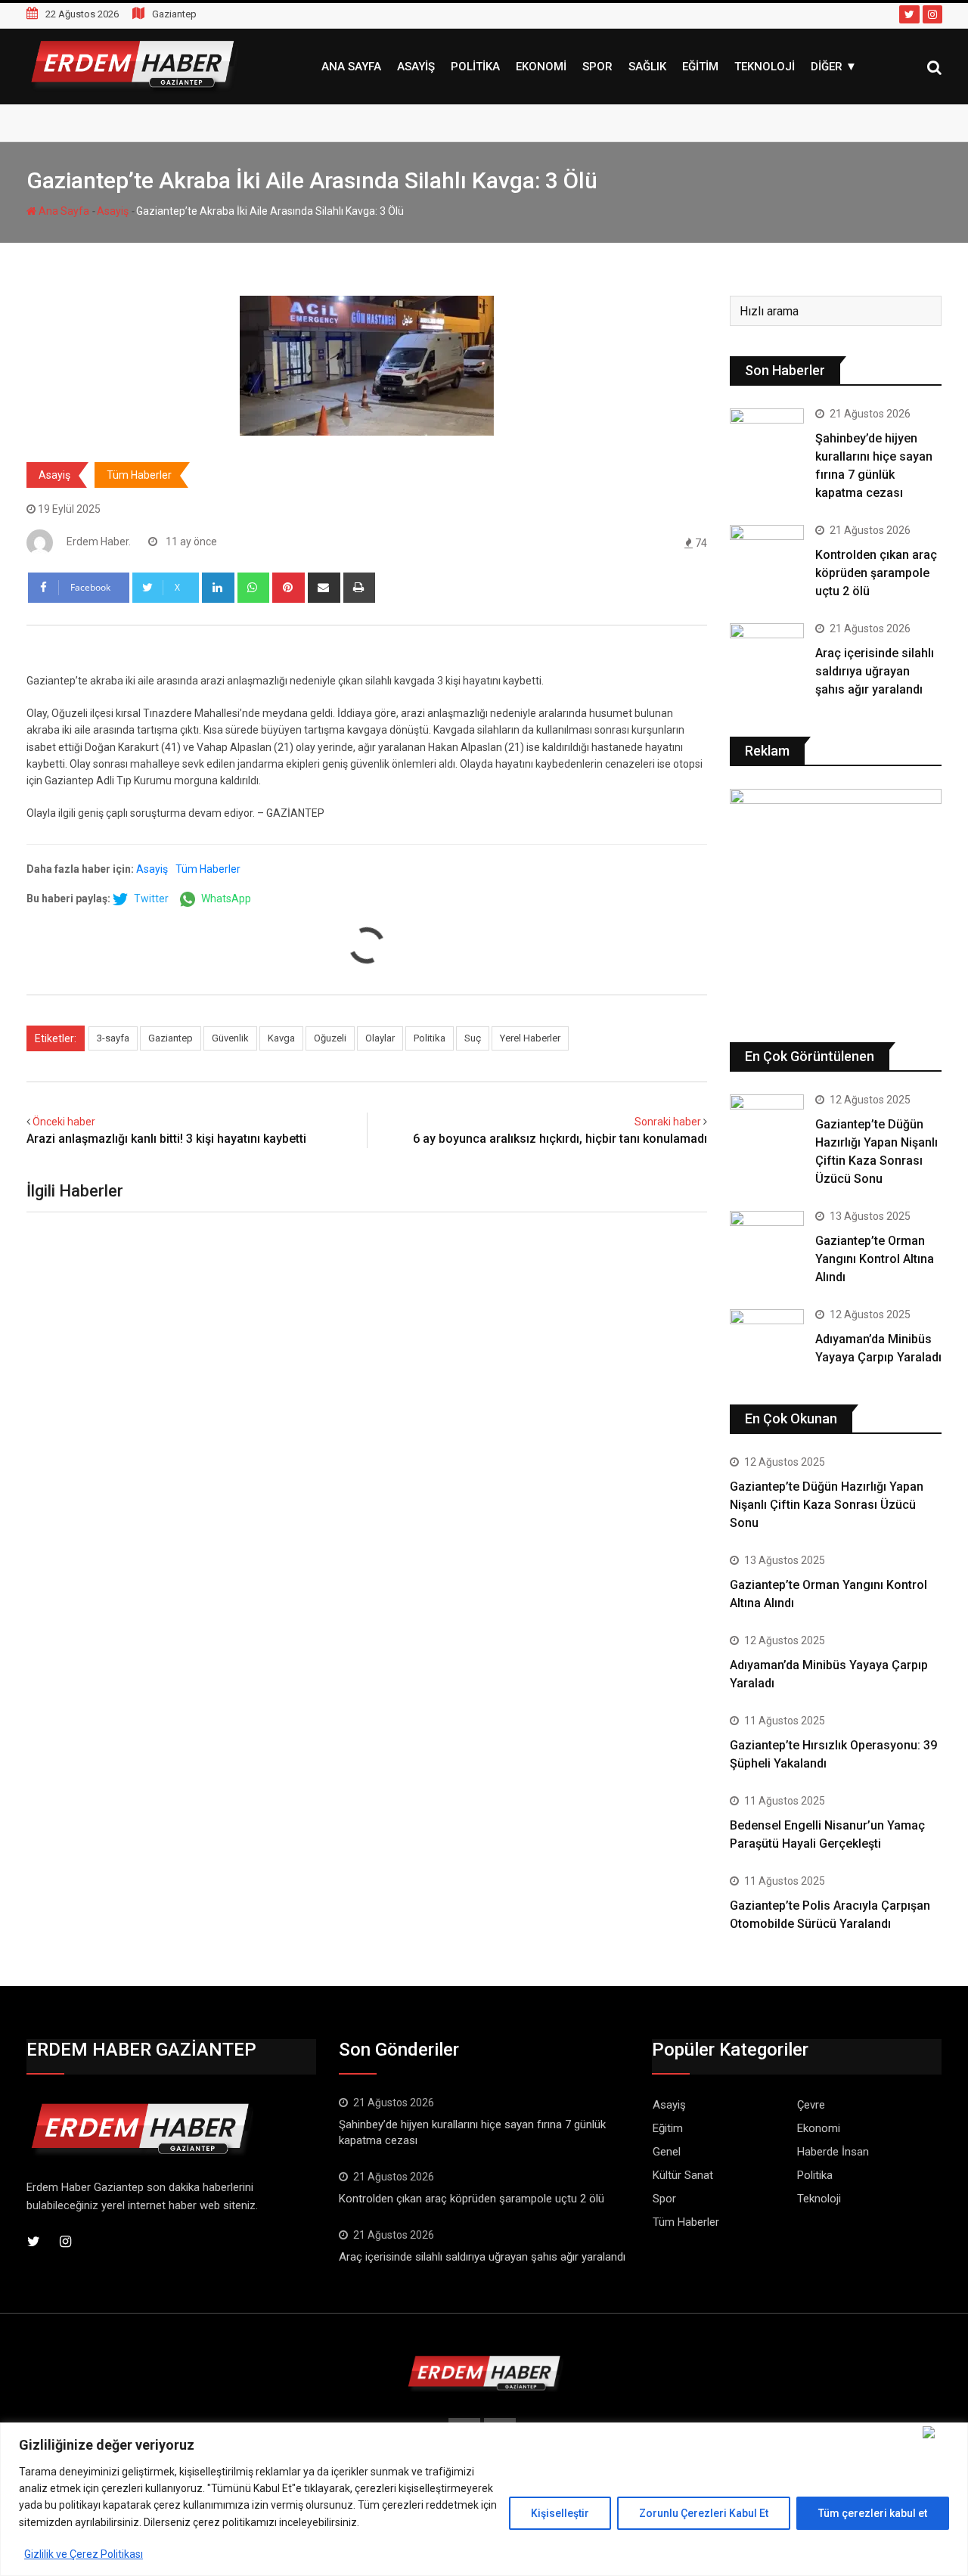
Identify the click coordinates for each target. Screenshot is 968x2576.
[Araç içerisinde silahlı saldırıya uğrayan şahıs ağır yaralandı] (767, 653)
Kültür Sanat (683, 2175)
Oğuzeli (330, 1038)
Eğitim (700, 67)
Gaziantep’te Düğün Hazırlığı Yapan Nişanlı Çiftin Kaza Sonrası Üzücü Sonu (827, 1505)
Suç (473, 1038)
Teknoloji (765, 67)
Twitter (150, 898)
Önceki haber (64, 1122)
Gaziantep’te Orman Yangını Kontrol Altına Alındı (875, 1259)
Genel (667, 2152)
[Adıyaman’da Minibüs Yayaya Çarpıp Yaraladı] (767, 1330)
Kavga (281, 1038)
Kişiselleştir (560, 2513)
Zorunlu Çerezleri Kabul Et (704, 2513)
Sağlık (647, 67)
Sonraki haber (668, 1122)
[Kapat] (942, 2432)
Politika (475, 67)
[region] (484, 2499)
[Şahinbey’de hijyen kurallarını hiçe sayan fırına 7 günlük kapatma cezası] (767, 438)
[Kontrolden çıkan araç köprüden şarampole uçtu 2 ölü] (767, 554)
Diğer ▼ (834, 67)
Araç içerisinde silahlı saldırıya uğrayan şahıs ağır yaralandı (875, 671)
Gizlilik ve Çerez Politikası (84, 2554)
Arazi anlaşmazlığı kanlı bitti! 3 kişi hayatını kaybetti (166, 1139)
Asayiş (416, 67)
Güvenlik (230, 1038)
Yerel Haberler (530, 1038)
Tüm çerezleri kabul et (873, 2513)
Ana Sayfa (351, 67)
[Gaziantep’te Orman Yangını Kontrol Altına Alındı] (767, 1231)
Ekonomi (541, 67)
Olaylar (380, 1038)
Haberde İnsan (833, 2152)
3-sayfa (113, 1038)
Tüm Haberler (139, 475)
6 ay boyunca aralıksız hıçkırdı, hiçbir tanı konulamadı (560, 1139)
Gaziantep (171, 1038)
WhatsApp (225, 898)
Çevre (811, 2105)
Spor (597, 67)
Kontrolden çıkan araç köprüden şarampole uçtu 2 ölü (876, 573)
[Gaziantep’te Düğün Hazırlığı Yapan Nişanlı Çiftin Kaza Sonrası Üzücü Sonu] (767, 1115)
